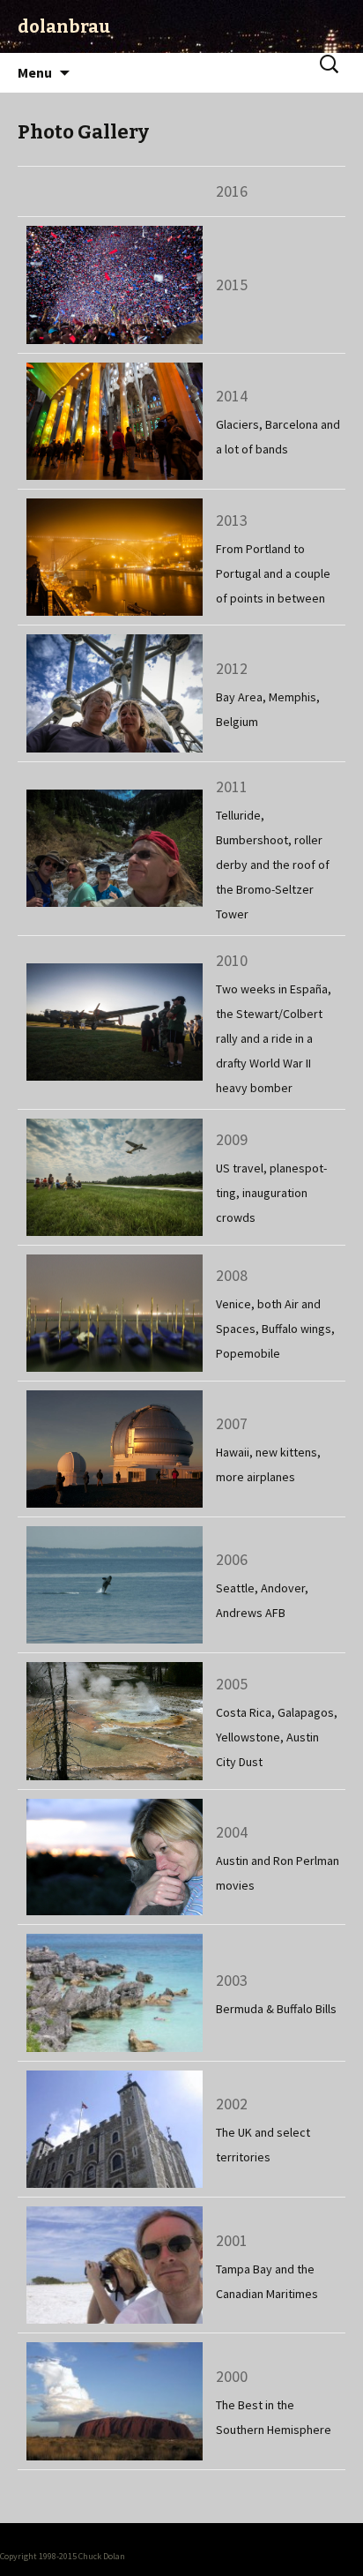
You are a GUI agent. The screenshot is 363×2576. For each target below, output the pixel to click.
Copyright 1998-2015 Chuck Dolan (63, 2556)
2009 (232, 1139)
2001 (232, 2240)
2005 (232, 1684)
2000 (232, 2376)
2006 (232, 1559)
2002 (232, 2104)
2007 (232, 1423)
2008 (232, 1275)
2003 (232, 1980)
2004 (232, 1832)
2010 (232, 960)
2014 (232, 396)
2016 (232, 191)
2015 (232, 285)
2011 (232, 786)
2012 (232, 668)
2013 (232, 520)
